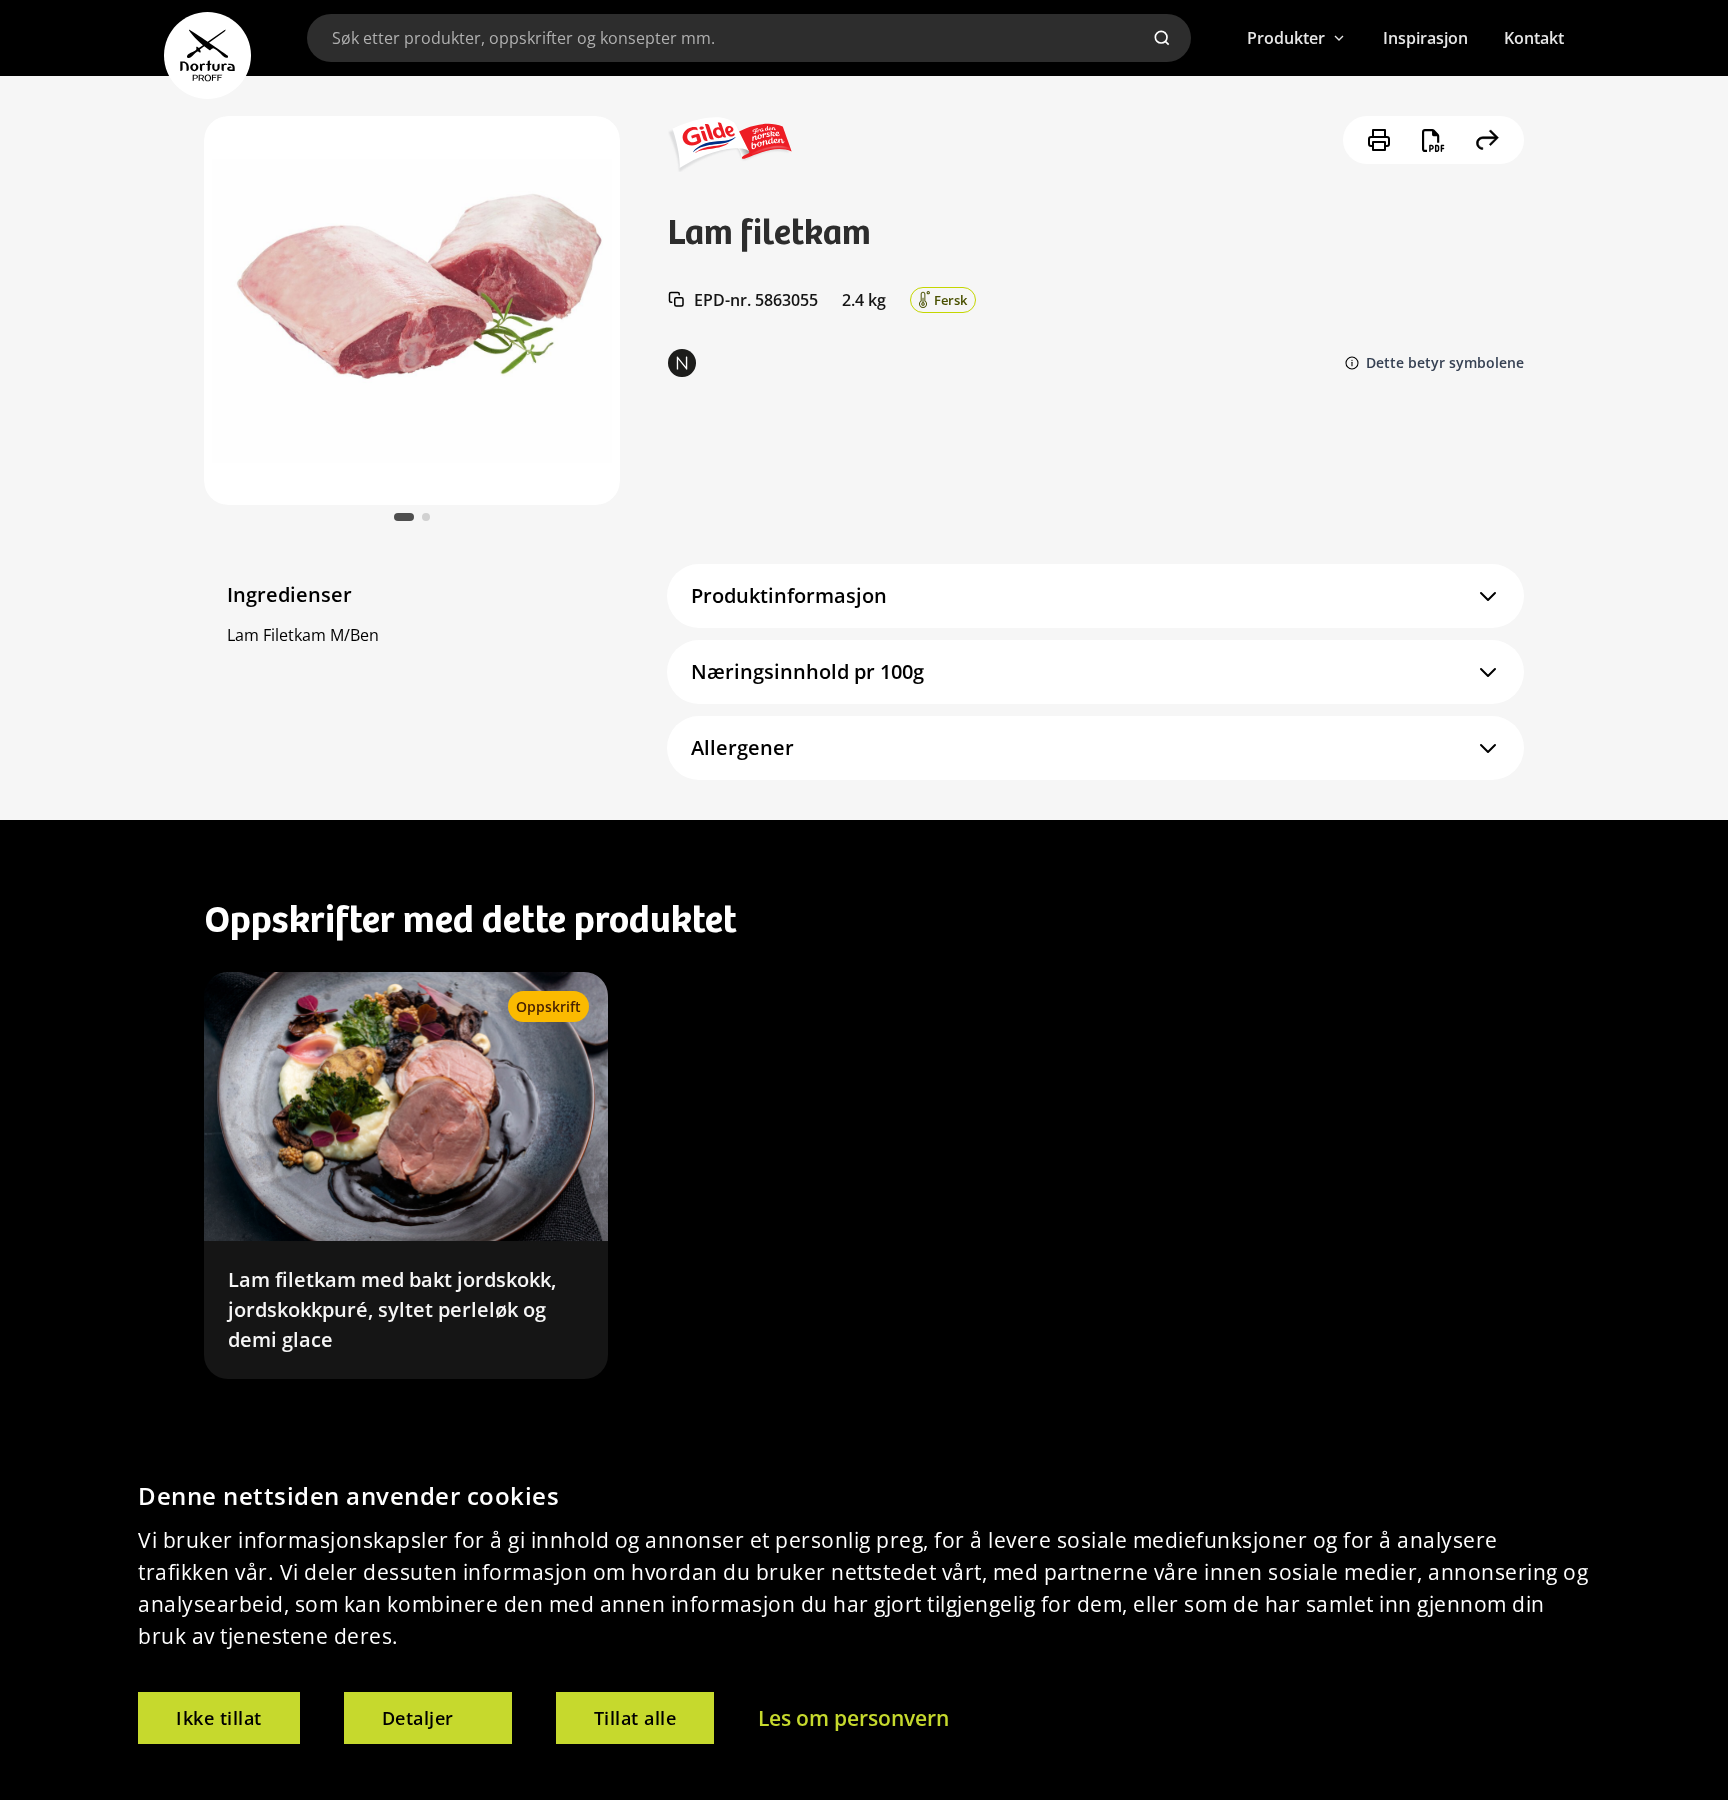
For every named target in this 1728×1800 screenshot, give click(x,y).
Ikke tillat (219, 1718)
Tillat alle (635, 1718)
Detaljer (418, 1718)
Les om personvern (853, 1718)
